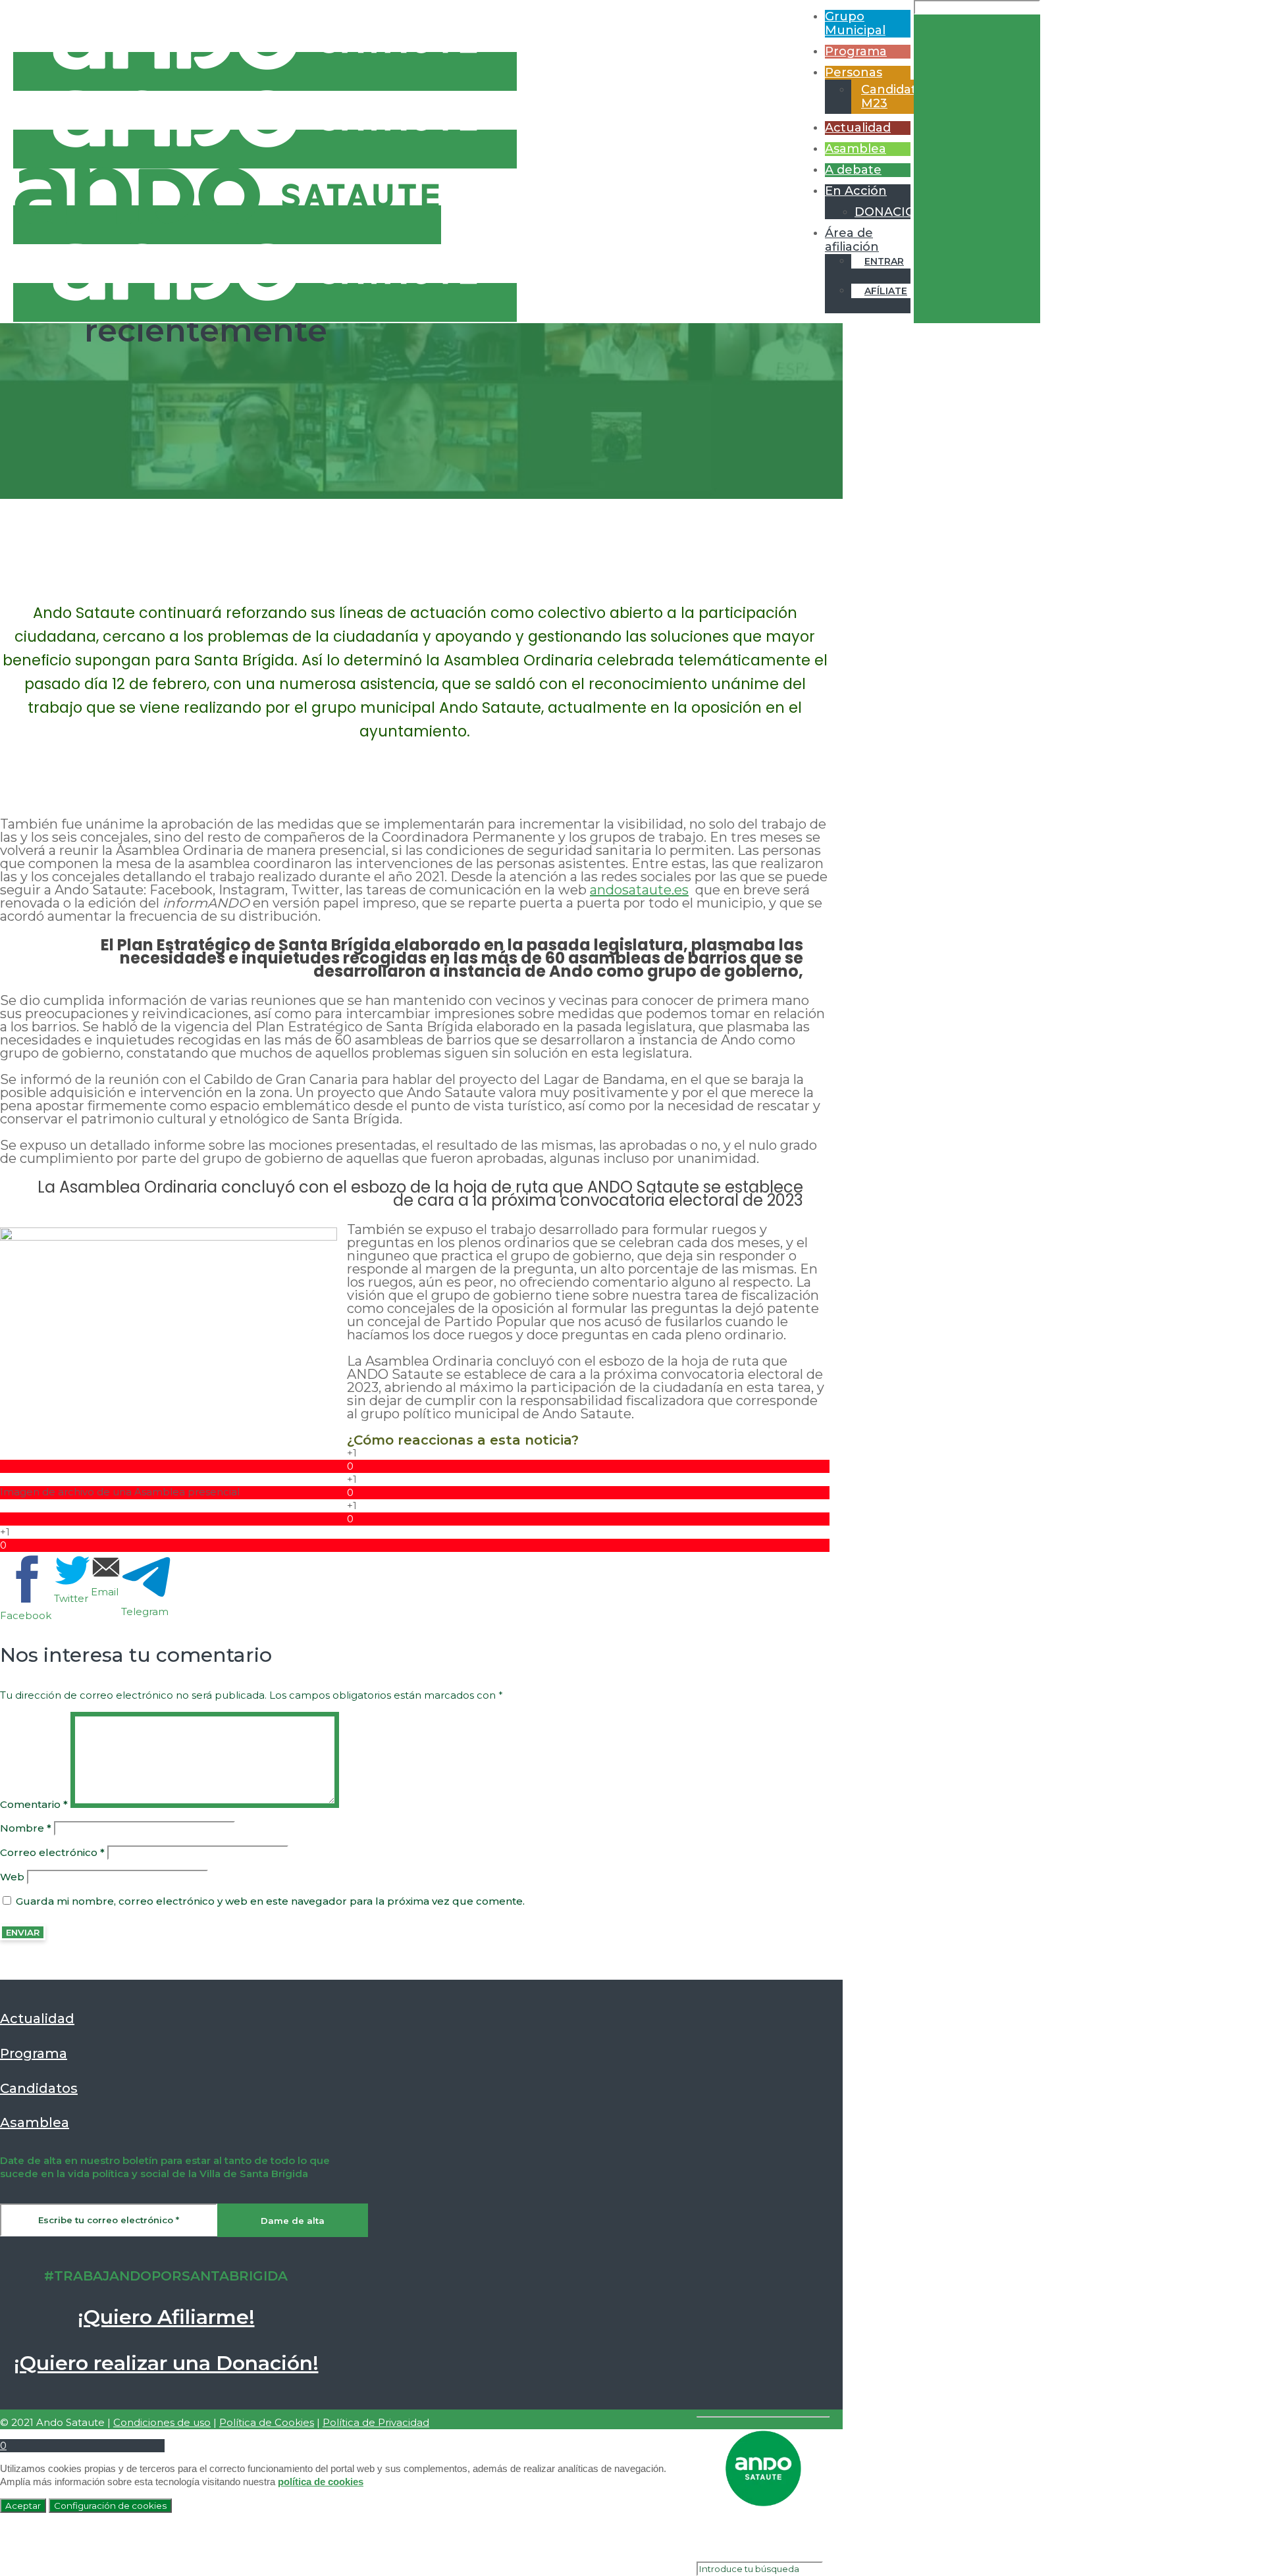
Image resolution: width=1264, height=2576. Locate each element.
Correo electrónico (52, 1852)
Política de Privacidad (376, 2422)
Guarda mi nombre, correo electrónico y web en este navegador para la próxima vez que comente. (270, 1901)
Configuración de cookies (110, 2506)
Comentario (34, 1804)
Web (12, 1877)
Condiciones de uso (162, 2422)
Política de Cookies (267, 2422)
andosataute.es (639, 890)
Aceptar (23, 2506)
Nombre (26, 1828)
